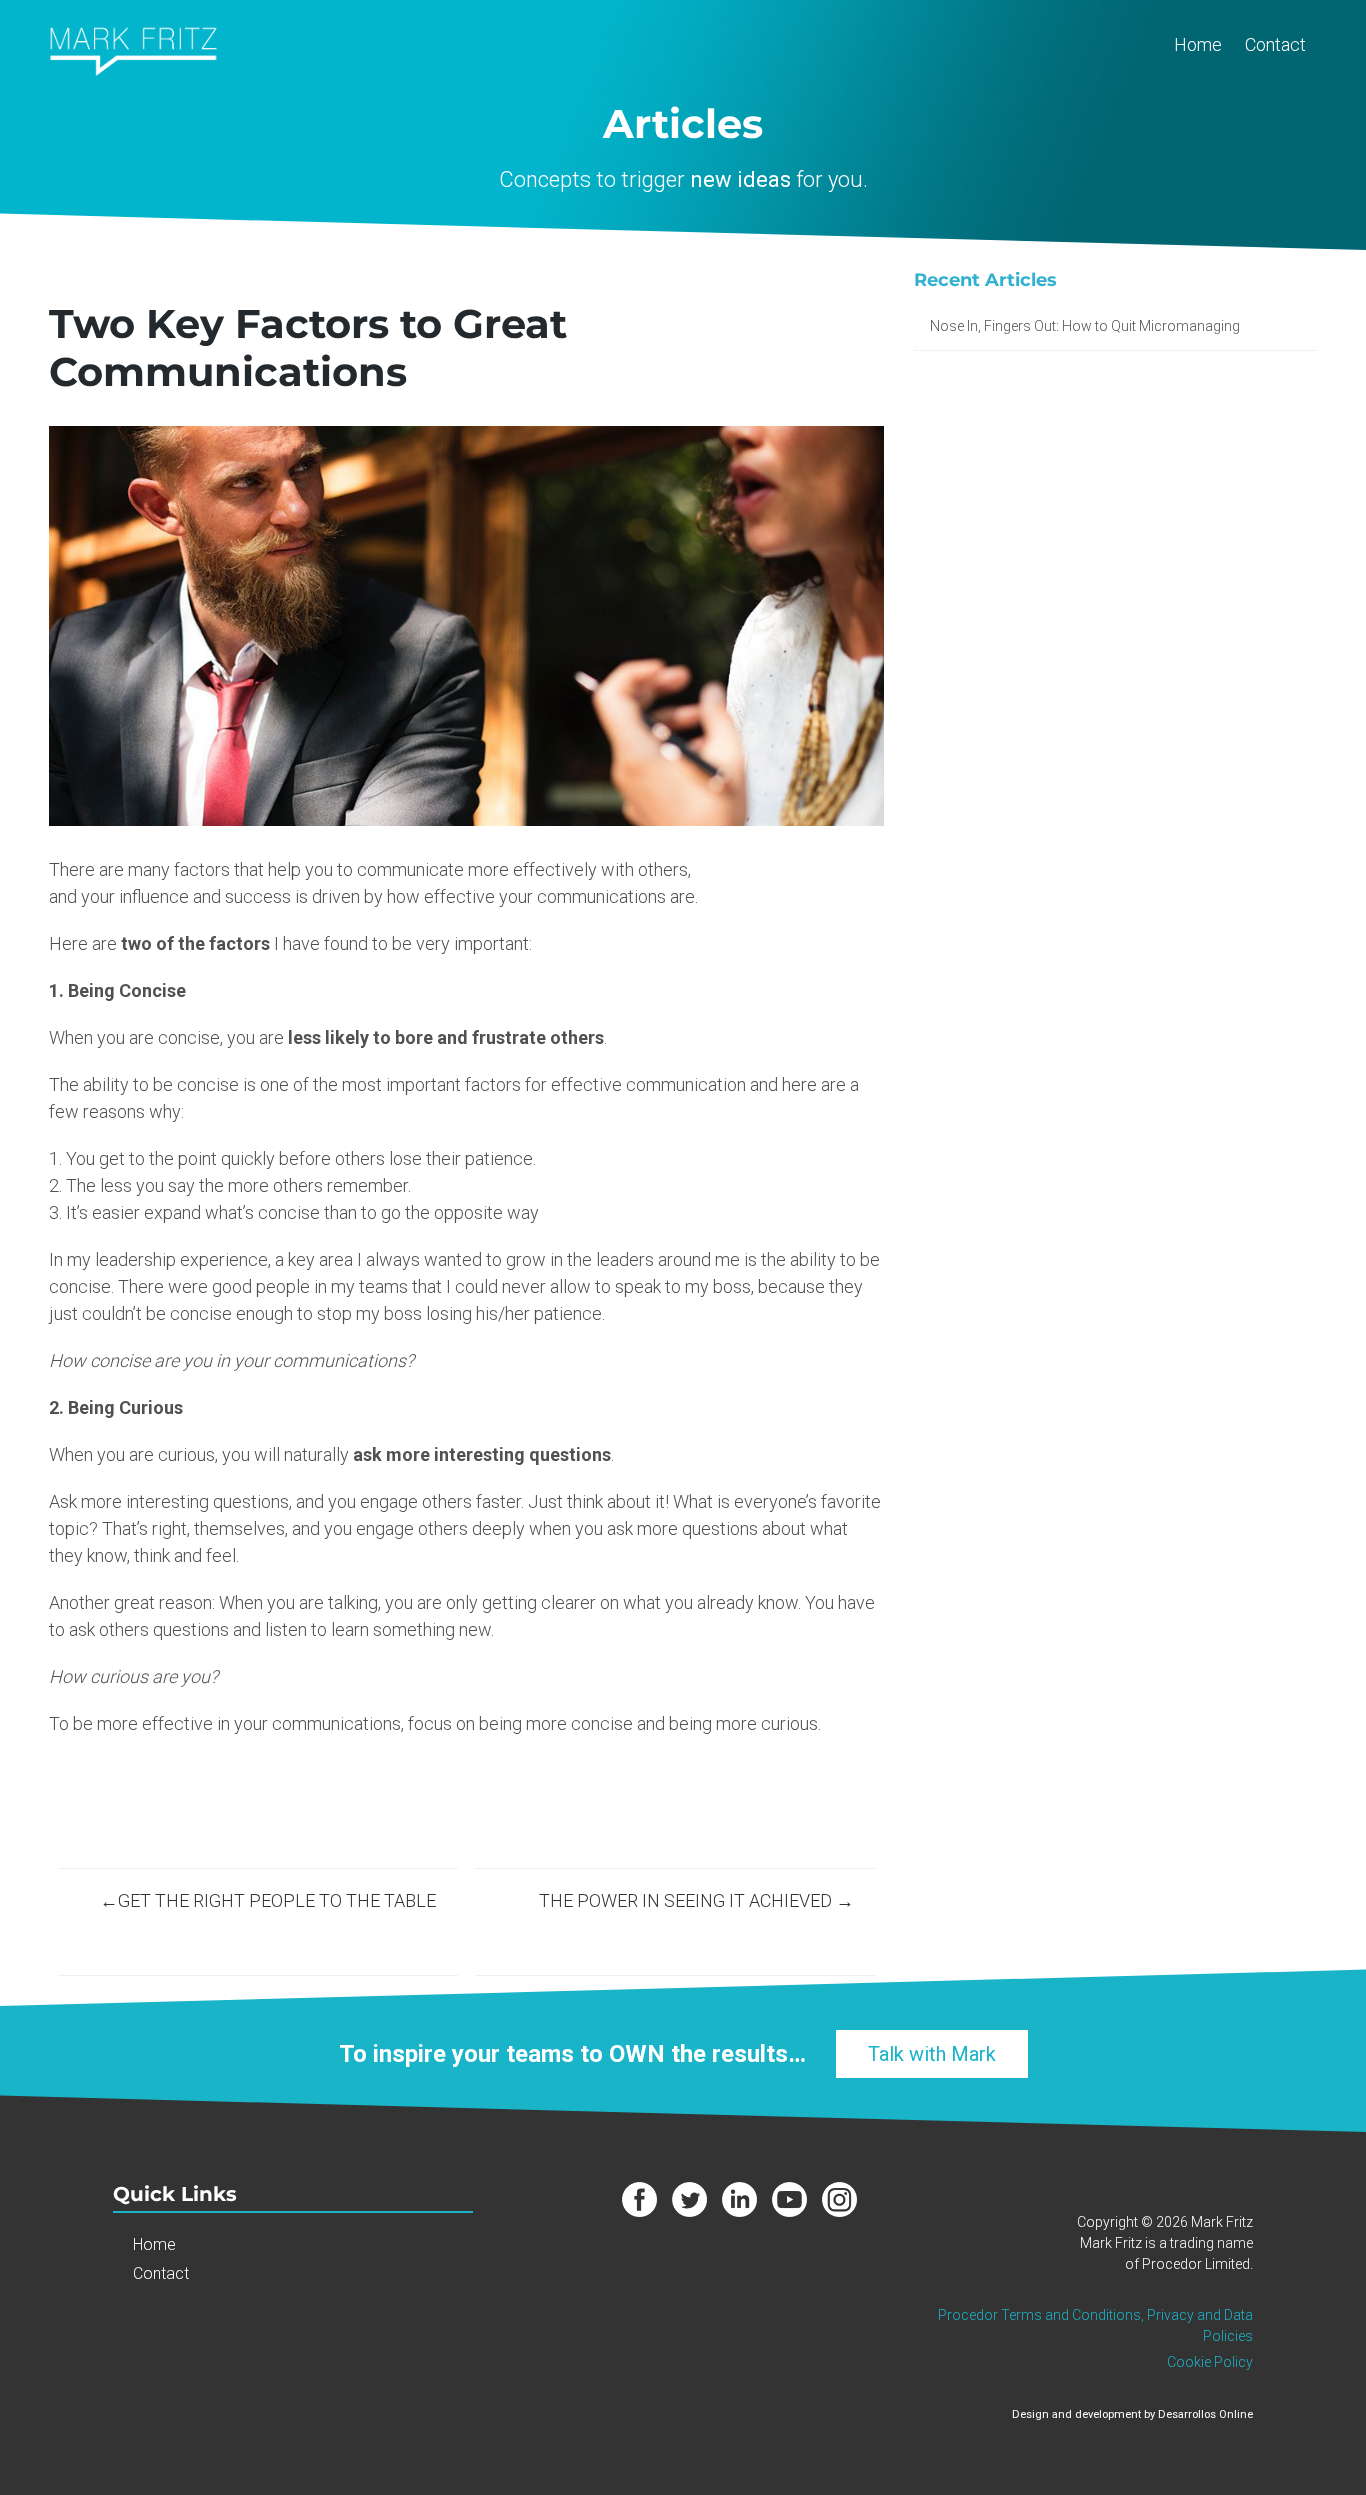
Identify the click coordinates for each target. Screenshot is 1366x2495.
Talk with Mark (932, 2054)
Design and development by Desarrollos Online (1132, 2414)
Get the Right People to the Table (277, 1900)
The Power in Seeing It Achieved (685, 1900)
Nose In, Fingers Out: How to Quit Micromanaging (1085, 326)
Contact (1275, 44)
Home (1198, 44)
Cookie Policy (1210, 2362)
